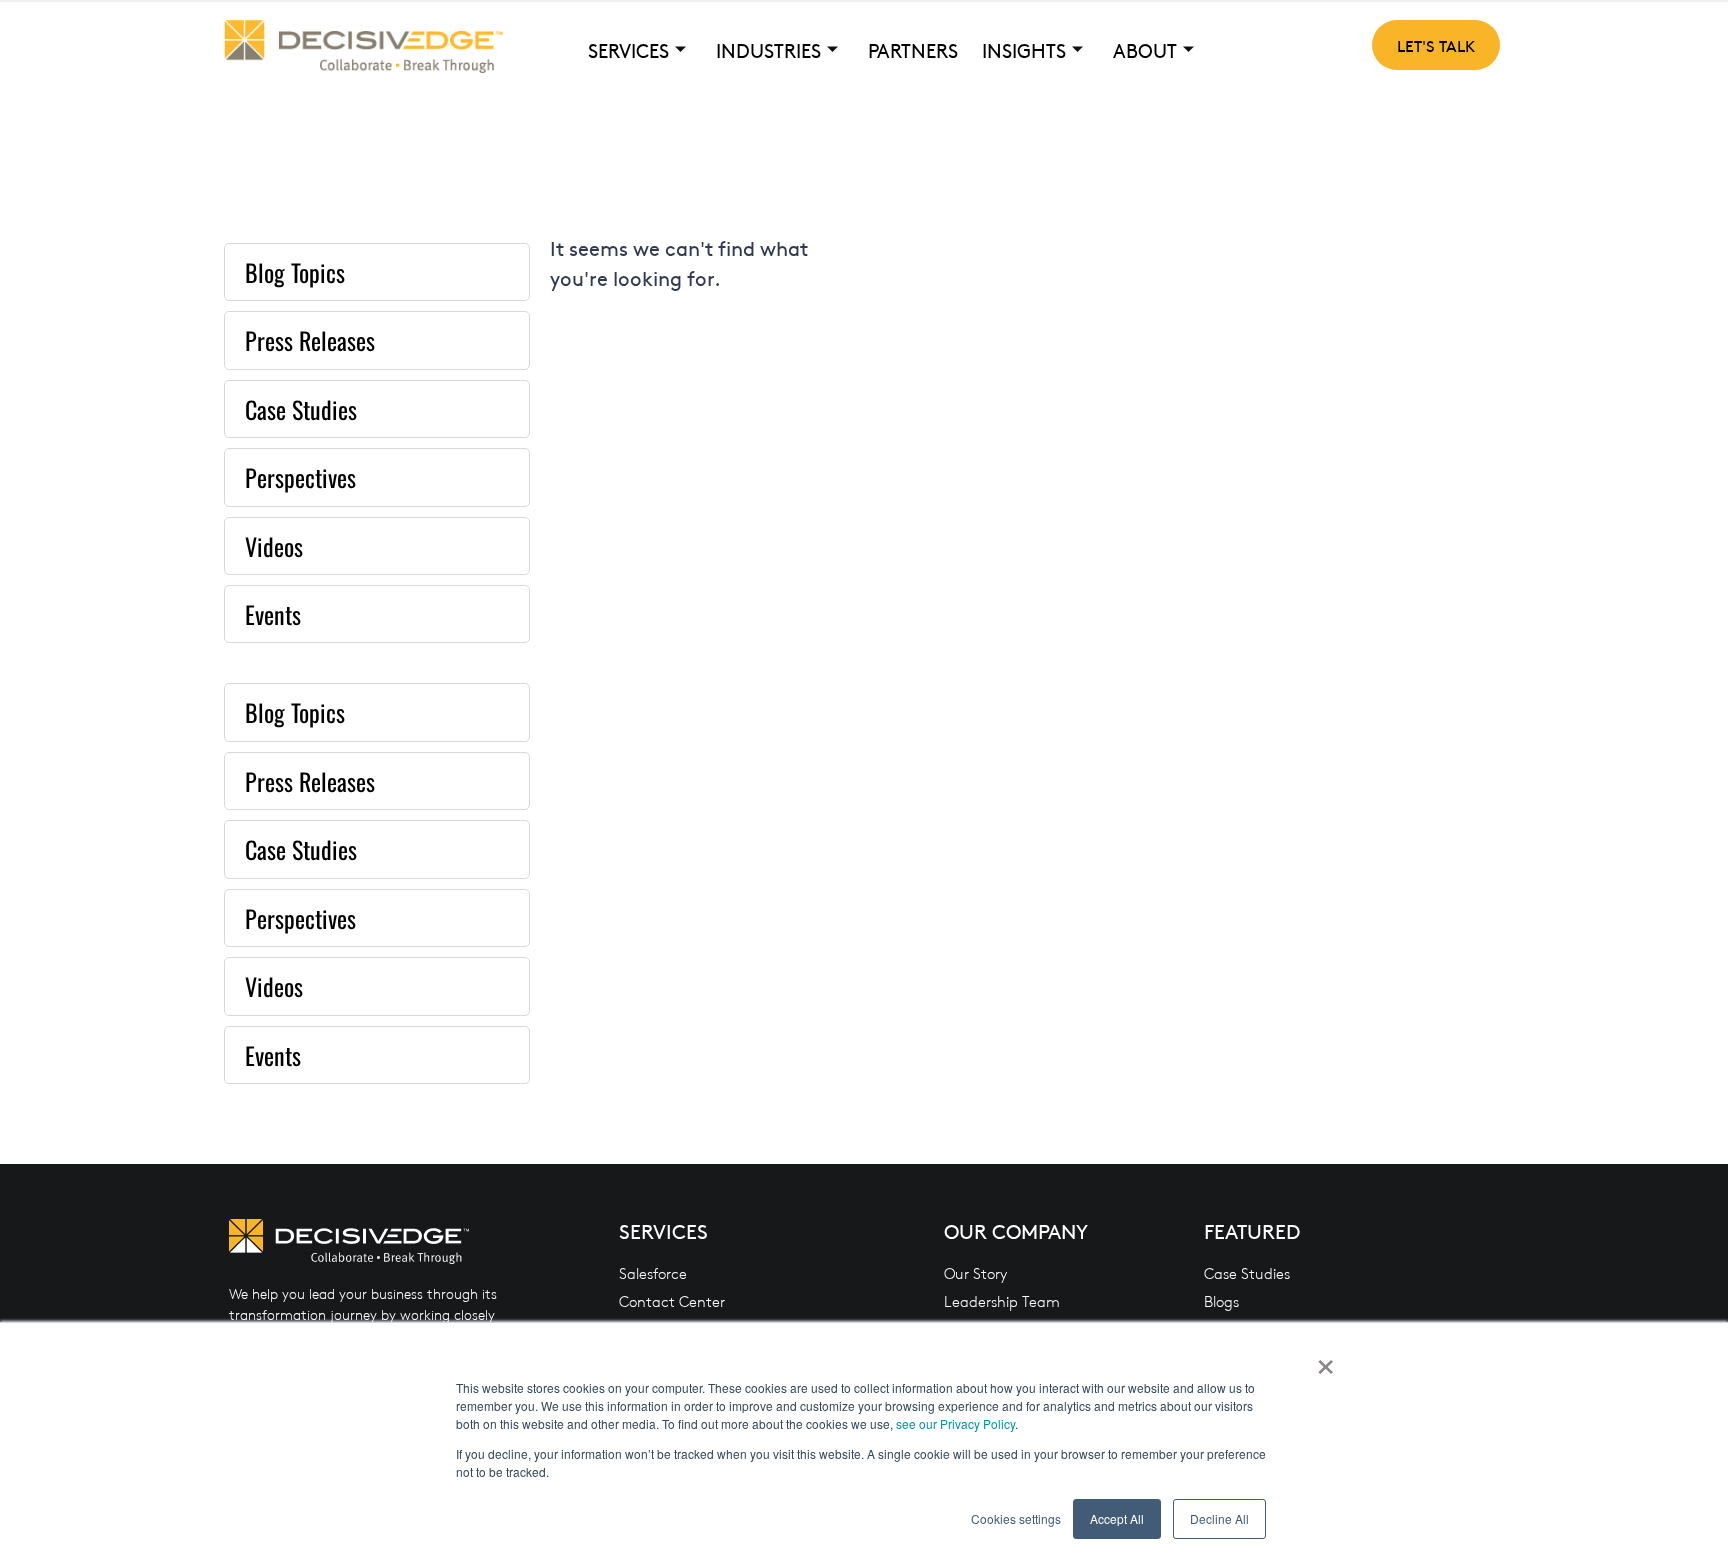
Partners (913, 50)
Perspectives (300, 477)
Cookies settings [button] (1016, 1518)
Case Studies (301, 409)
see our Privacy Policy (955, 1423)
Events (273, 614)
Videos (274, 546)
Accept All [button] (1117, 1518)
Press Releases (310, 340)
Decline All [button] (1219, 1518)
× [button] (1325, 1360)
